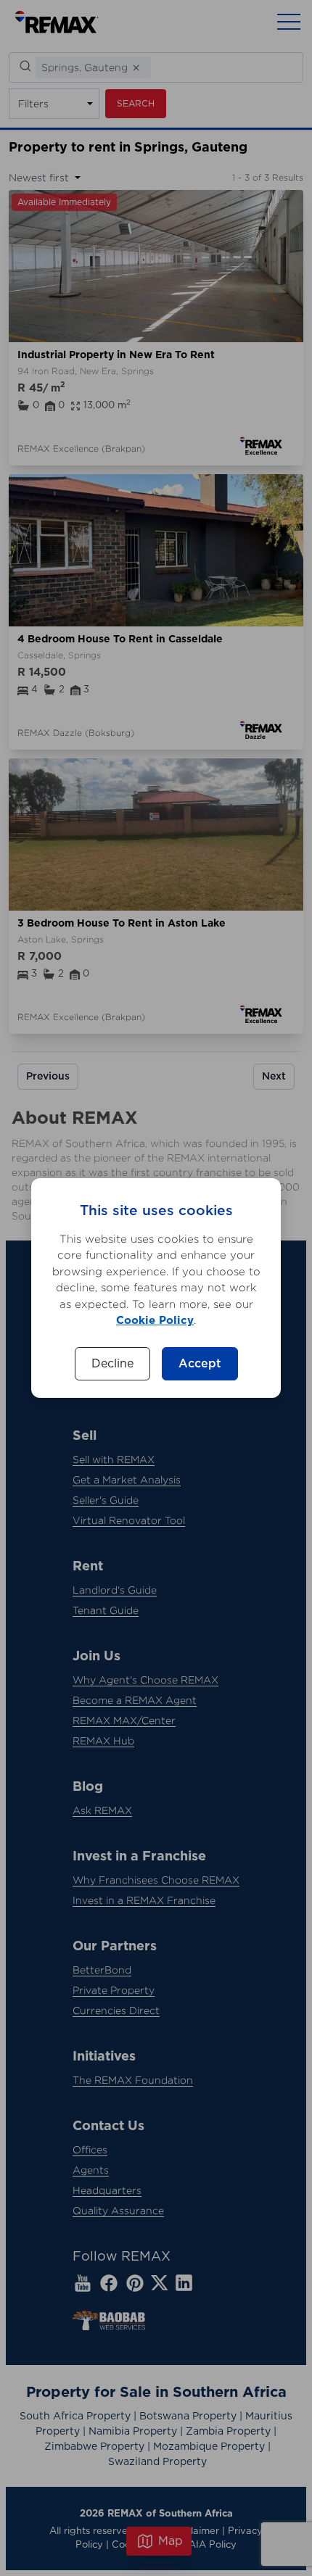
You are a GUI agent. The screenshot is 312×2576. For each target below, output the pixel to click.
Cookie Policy (155, 1321)
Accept (200, 1364)
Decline (112, 1364)
